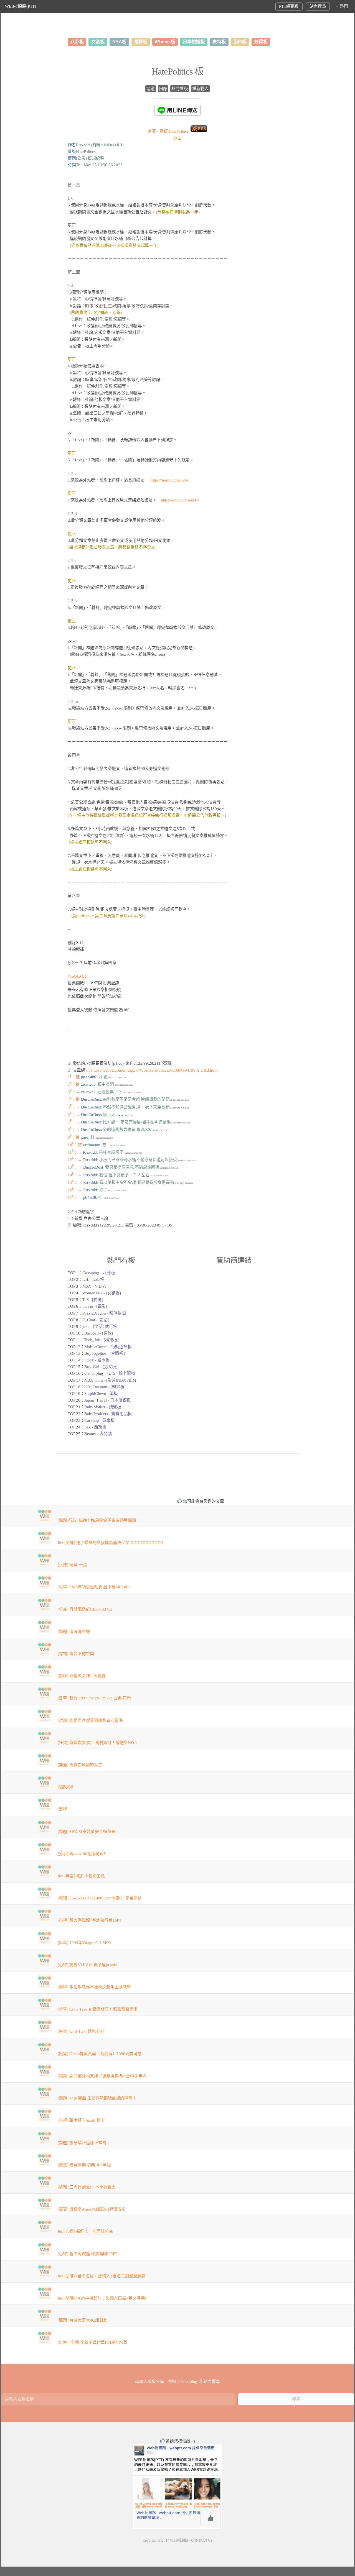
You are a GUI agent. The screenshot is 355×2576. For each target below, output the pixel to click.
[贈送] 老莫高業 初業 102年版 (84, 2165)
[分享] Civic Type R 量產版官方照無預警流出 (98, 2009)
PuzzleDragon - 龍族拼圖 (104, 1313)
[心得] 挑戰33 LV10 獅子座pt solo (88, 1965)
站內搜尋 (318, 6)
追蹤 (151, 89)
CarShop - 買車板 (99, 1420)
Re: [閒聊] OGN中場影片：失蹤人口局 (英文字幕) (102, 2298)
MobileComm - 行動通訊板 (108, 1347)
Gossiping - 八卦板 (99, 1273)
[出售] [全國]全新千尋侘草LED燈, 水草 (92, 2342)
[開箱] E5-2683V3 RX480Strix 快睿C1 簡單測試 (100, 1898)
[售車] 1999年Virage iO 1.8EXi (84, 1943)
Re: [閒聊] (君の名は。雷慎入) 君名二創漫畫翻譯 (102, 2276)
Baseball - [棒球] (99, 1333)
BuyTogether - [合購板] (104, 1353)
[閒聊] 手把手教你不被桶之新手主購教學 (94, 1987)
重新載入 (200, 89)
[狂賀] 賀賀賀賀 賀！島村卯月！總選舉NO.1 (97, 1743)
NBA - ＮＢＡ (94, 1286)
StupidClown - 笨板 (101, 1394)
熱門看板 (180, 89)
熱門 (344, 6)
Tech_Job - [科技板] (101, 1340)
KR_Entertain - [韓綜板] (105, 1387)
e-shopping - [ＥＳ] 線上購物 (110, 1373)
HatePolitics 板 (178, 71)
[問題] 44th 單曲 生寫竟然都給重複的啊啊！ (97, 2098)
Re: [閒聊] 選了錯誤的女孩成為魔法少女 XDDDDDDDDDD (111, 1543)
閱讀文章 (66, 1787)
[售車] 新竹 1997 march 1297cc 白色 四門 (94, 1698)
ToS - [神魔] (93, 1300)
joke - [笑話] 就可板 (100, 1327)
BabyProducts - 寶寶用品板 (108, 1414)
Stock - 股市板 (97, 1360)
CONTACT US (202, 2540)
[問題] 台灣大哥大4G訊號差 (83, 2320)
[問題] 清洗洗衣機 (74, 1632)
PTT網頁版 (289, 6)
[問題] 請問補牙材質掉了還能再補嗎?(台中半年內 (102, 2076)
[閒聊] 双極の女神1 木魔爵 (82, 1676)
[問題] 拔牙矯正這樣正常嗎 (82, 2143)
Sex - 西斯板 (95, 1427)
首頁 (152, 131)
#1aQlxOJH (78, 976)
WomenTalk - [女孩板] (102, 1293)
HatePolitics (174, 131)
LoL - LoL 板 (93, 1279)
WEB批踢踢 (179, 2540)
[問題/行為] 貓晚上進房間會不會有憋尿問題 (97, 1520)
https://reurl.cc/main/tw (170, 480)
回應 (163, 89)
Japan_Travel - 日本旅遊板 (107, 1400)
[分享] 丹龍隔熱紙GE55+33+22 (85, 1609)
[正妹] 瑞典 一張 (72, 1565)
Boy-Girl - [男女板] (101, 1367)
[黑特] (63, 1809)
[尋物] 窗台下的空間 (76, 1654)
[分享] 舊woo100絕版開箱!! (82, 1854)
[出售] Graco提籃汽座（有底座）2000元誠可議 (100, 2054)
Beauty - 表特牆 (98, 1434)
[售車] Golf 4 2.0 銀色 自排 (81, 2031)
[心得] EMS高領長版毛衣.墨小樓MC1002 (94, 1587)
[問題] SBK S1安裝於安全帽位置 (87, 1832)
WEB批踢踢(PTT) (21, 6)
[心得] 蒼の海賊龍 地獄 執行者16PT (90, 1920)
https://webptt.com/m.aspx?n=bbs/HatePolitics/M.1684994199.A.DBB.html (154, 1070)
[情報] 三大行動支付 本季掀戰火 (87, 2187)
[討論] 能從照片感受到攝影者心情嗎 (90, 1720)
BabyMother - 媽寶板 (103, 1407)
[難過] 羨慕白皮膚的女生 (80, 1765)
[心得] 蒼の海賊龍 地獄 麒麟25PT (88, 2254)
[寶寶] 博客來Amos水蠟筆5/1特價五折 (92, 2209)
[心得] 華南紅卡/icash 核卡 (81, 2120)
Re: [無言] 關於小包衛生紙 (81, 1876)
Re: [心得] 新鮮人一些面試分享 (85, 2231)
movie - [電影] (95, 1306)
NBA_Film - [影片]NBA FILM (110, 1380)
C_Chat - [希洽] (96, 1320)
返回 (177, 138)
